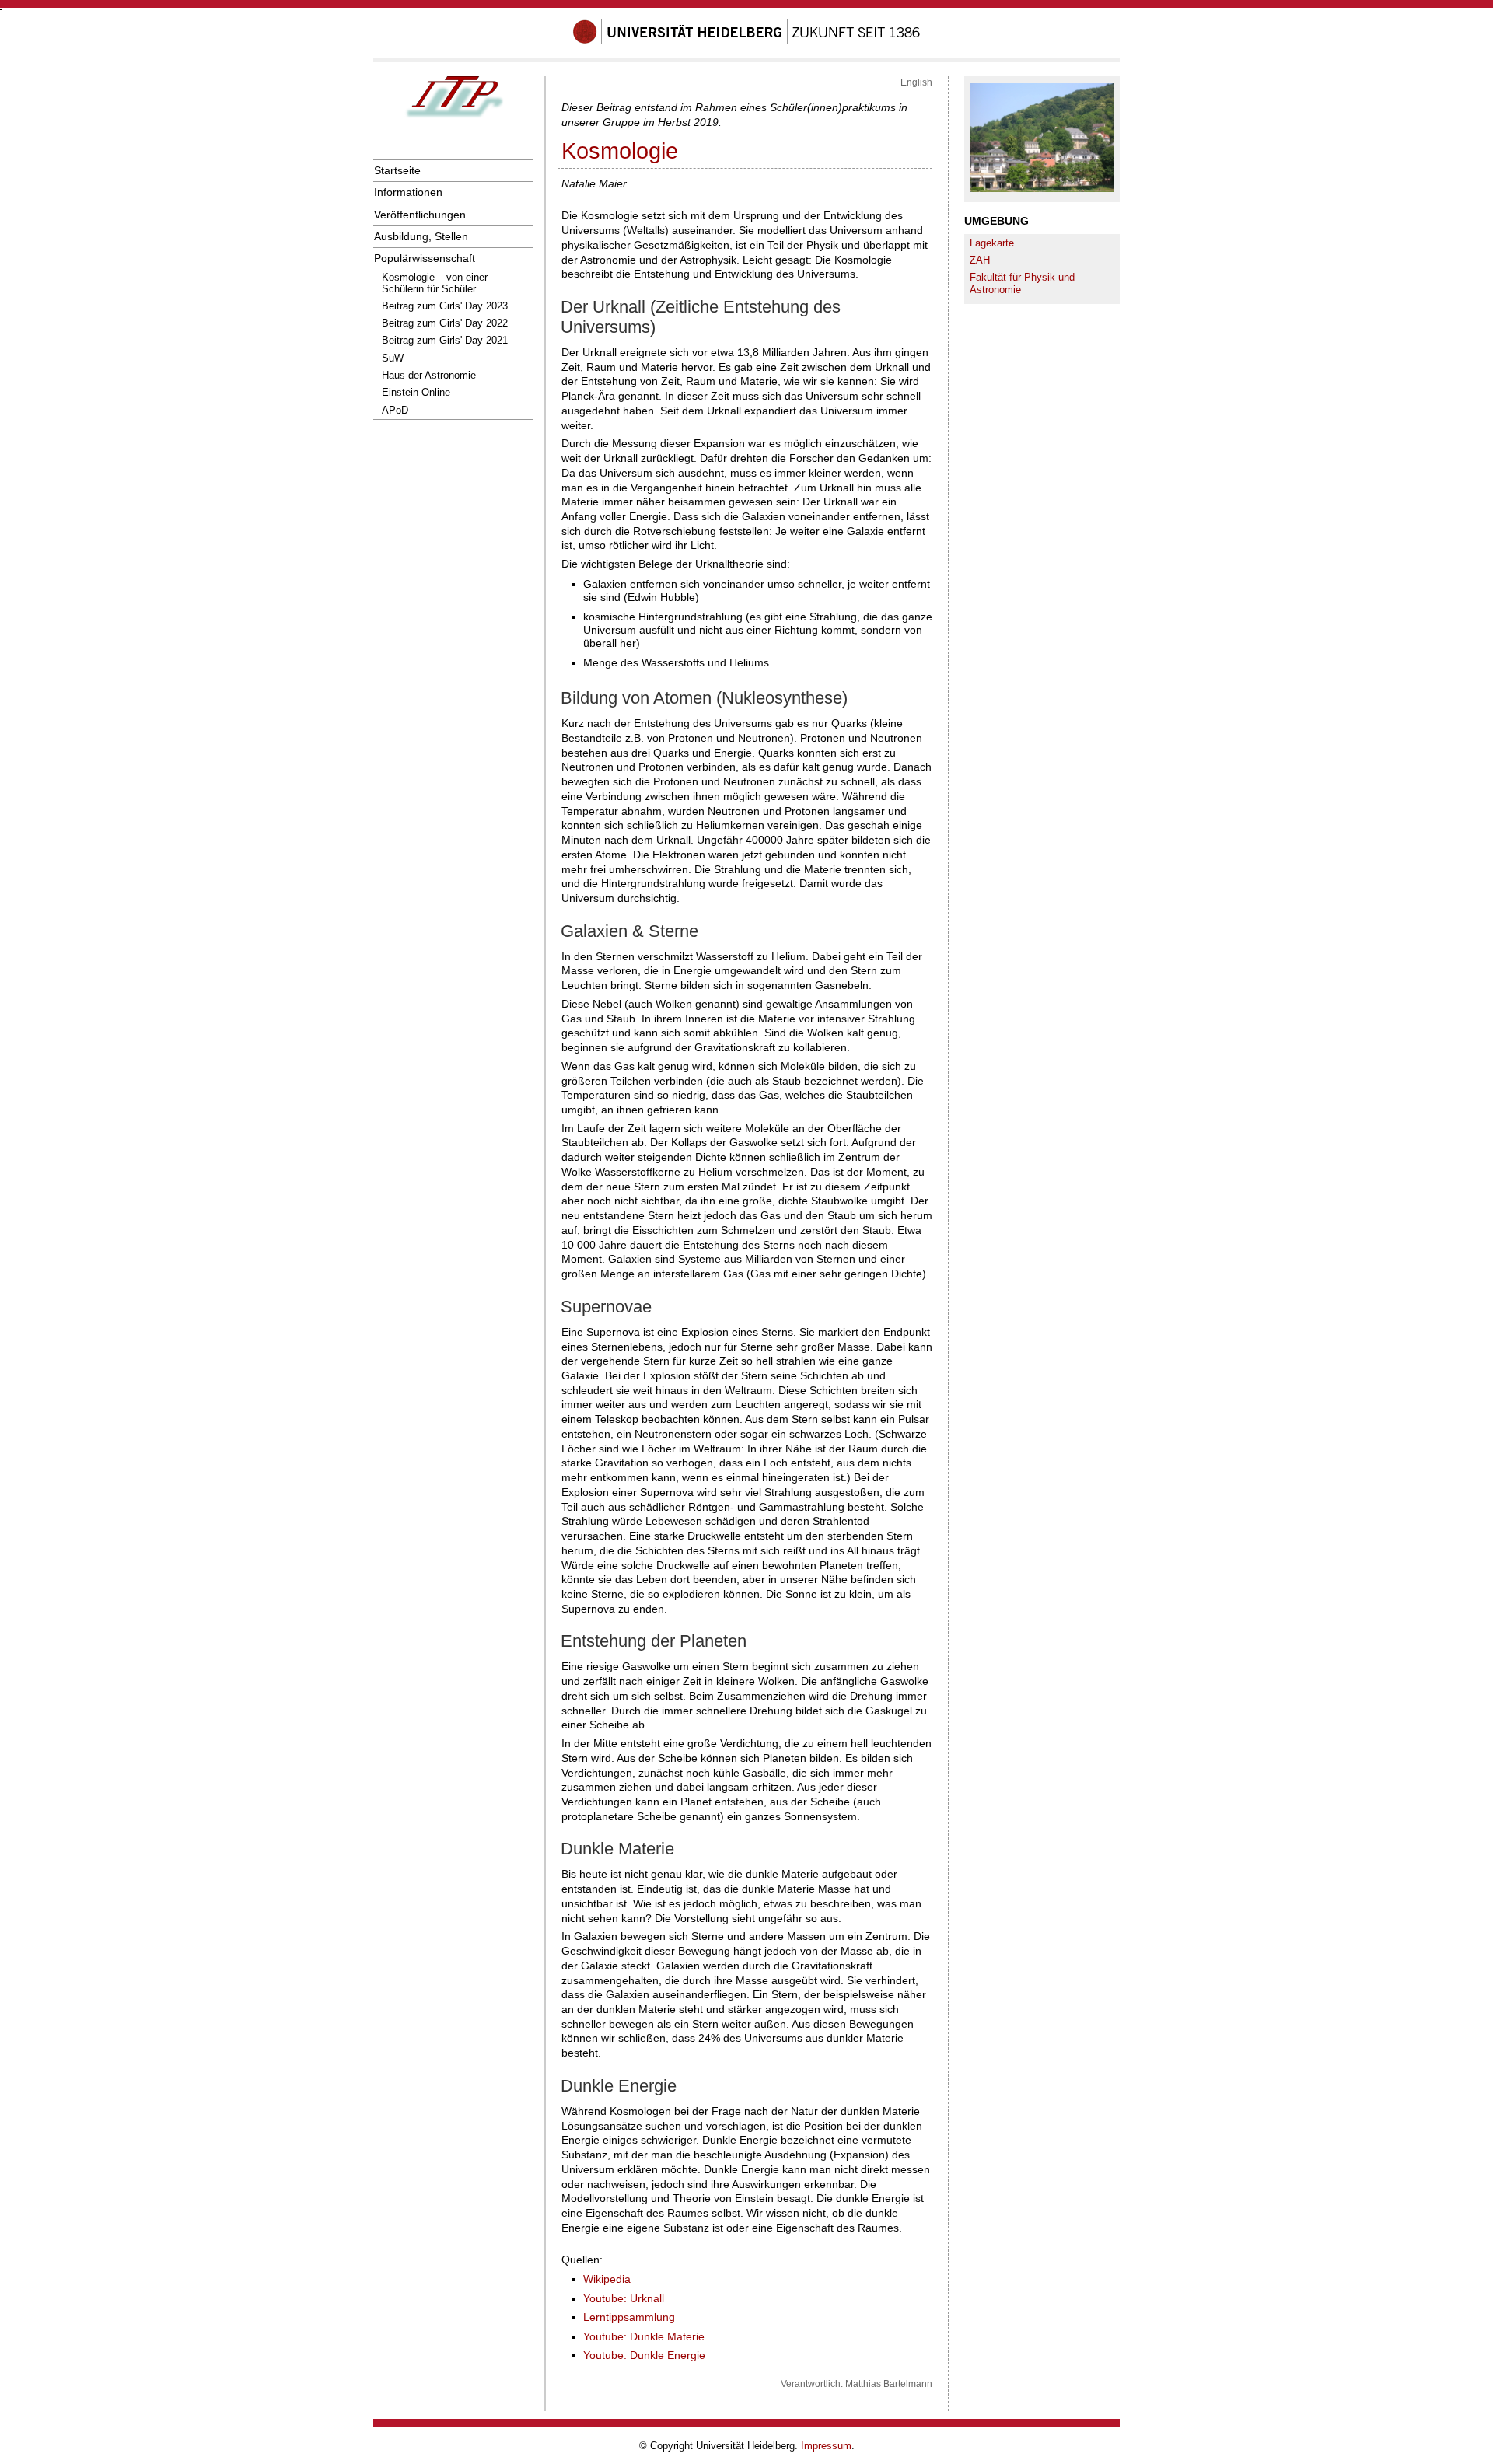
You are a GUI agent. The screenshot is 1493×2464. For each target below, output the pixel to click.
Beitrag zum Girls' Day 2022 (445, 323)
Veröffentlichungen (420, 215)
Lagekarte (992, 243)
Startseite (397, 170)
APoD (395, 410)
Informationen (408, 192)
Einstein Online (416, 392)
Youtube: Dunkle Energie (644, 2355)
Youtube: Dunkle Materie (644, 2336)
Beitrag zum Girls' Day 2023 (445, 306)
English (916, 82)
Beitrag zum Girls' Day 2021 (445, 340)
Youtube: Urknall (624, 2298)
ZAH (980, 260)
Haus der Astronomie (429, 375)
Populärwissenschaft (425, 258)
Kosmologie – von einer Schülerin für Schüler (435, 283)
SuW (393, 358)
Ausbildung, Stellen (421, 236)
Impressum (826, 2446)
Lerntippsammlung (629, 2317)
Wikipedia (607, 2279)
